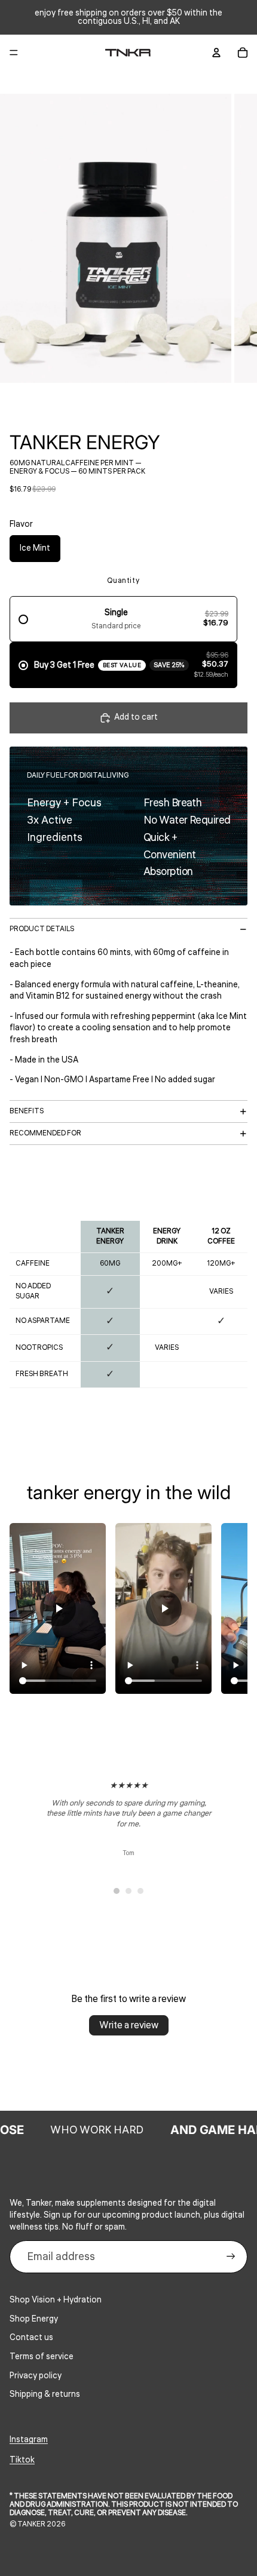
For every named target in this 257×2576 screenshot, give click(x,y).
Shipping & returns (45, 2394)
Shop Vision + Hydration (56, 2300)
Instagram (29, 2440)
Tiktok (22, 2460)
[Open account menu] (216, 53)
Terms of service (42, 2357)
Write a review (129, 2025)
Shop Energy (34, 2319)
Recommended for (45, 1133)
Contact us (31, 2338)
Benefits (27, 1111)
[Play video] (58, 1608)
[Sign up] (231, 2257)
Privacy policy (36, 2376)
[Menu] (14, 53)
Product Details (42, 929)
